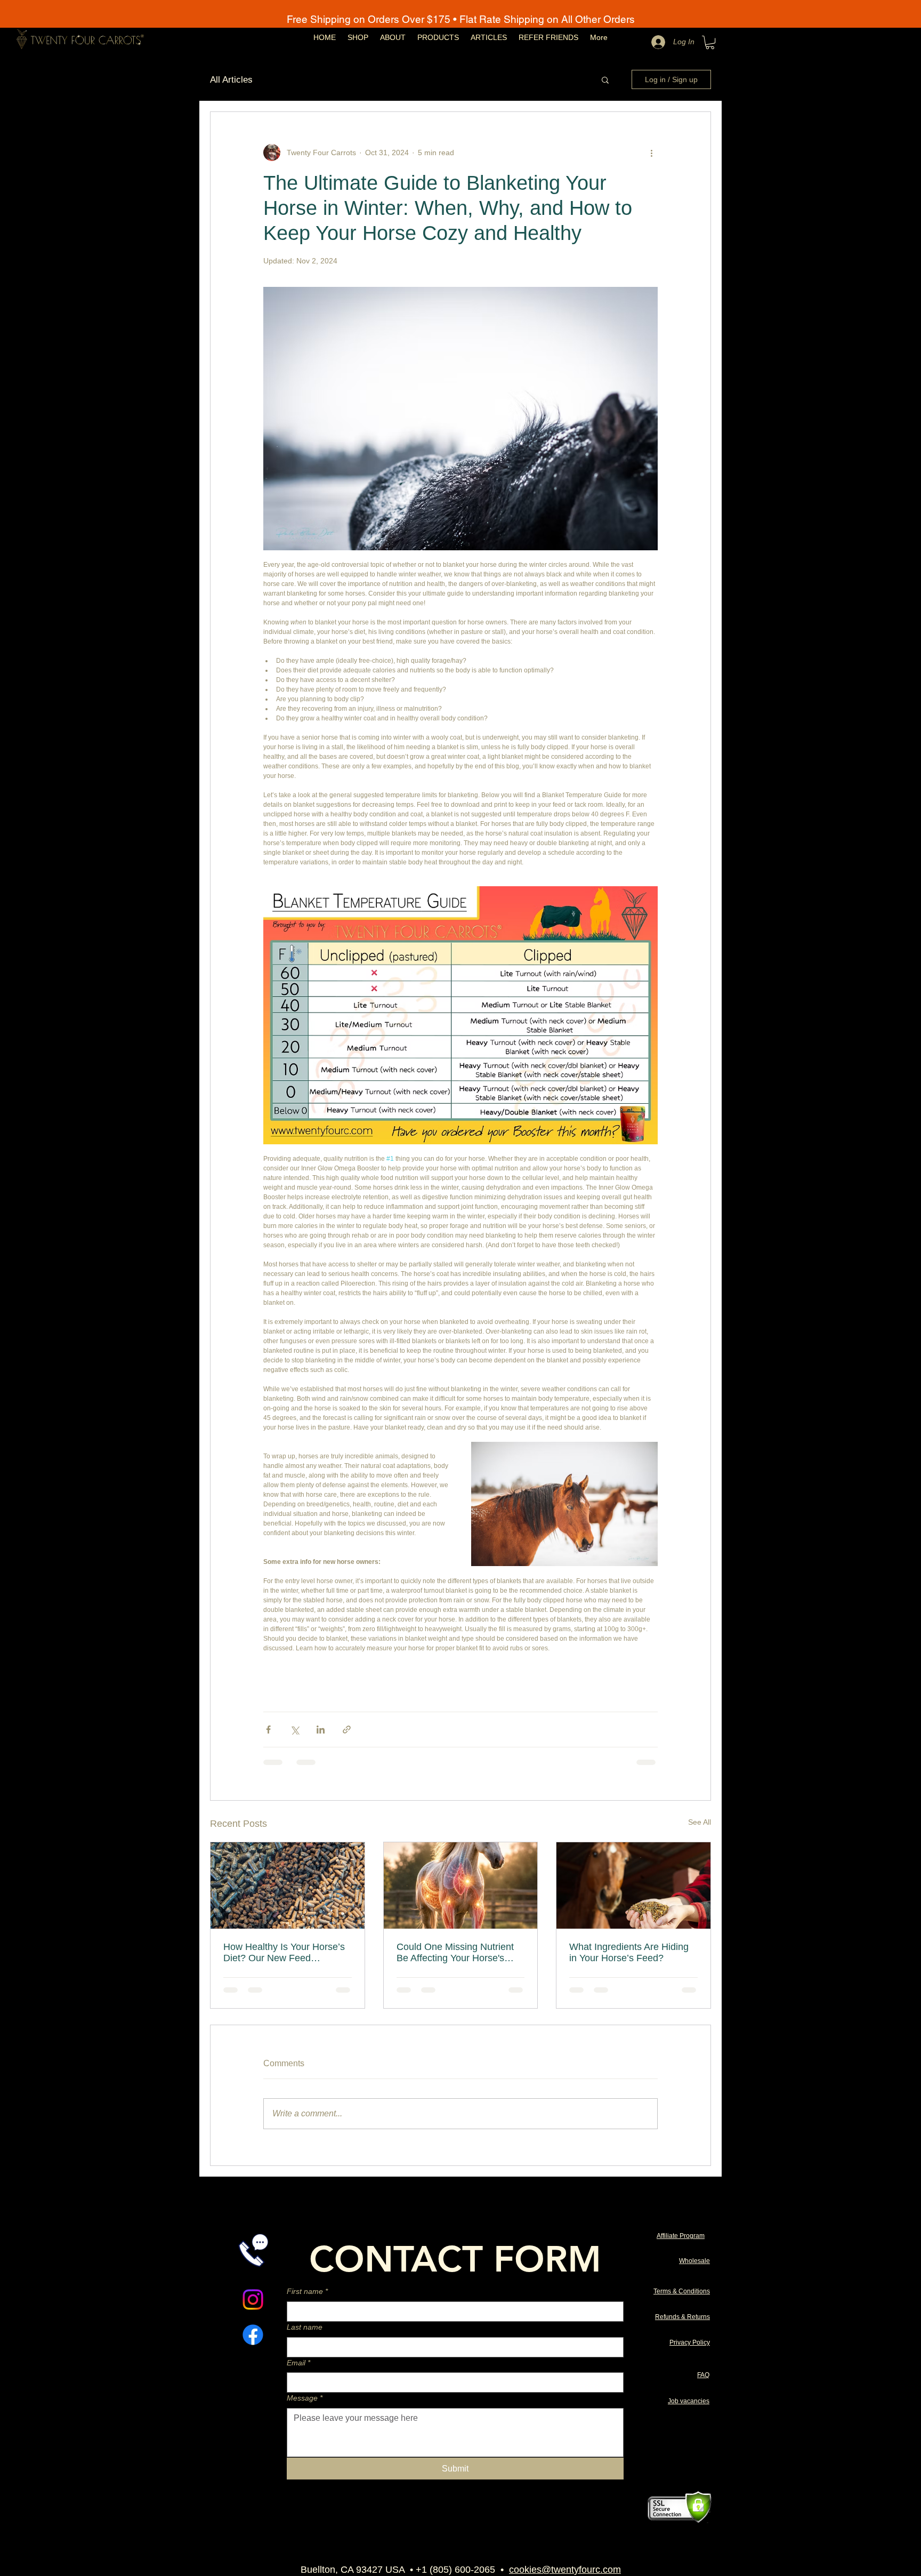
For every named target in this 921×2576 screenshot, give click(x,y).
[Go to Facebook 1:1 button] (253, 2335)
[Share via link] (347, 1730)
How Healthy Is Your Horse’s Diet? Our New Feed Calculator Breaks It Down (284, 1953)
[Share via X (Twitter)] (294, 1730)
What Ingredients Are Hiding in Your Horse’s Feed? (629, 1952)
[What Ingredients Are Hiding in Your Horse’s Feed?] (633, 1885)
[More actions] (651, 153)
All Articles (231, 80)
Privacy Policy (690, 2342)
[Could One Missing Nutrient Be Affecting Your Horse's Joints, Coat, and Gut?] (461, 1885)
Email (298, 2363)
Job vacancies (689, 2401)
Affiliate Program (681, 2236)
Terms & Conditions (682, 2291)
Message (305, 2398)
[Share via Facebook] (268, 1730)
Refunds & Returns (682, 2317)
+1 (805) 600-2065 (455, 2570)
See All (700, 1822)
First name (307, 2291)
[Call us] (253, 2250)
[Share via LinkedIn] (321, 1730)
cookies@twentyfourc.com (565, 2570)
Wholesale (694, 2261)
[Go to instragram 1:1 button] (253, 2300)
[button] (710, 42)
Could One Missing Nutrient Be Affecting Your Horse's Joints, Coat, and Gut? (455, 1953)
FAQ (703, 2375)
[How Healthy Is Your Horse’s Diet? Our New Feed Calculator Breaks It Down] (288, 1885)
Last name (305, 2327)
